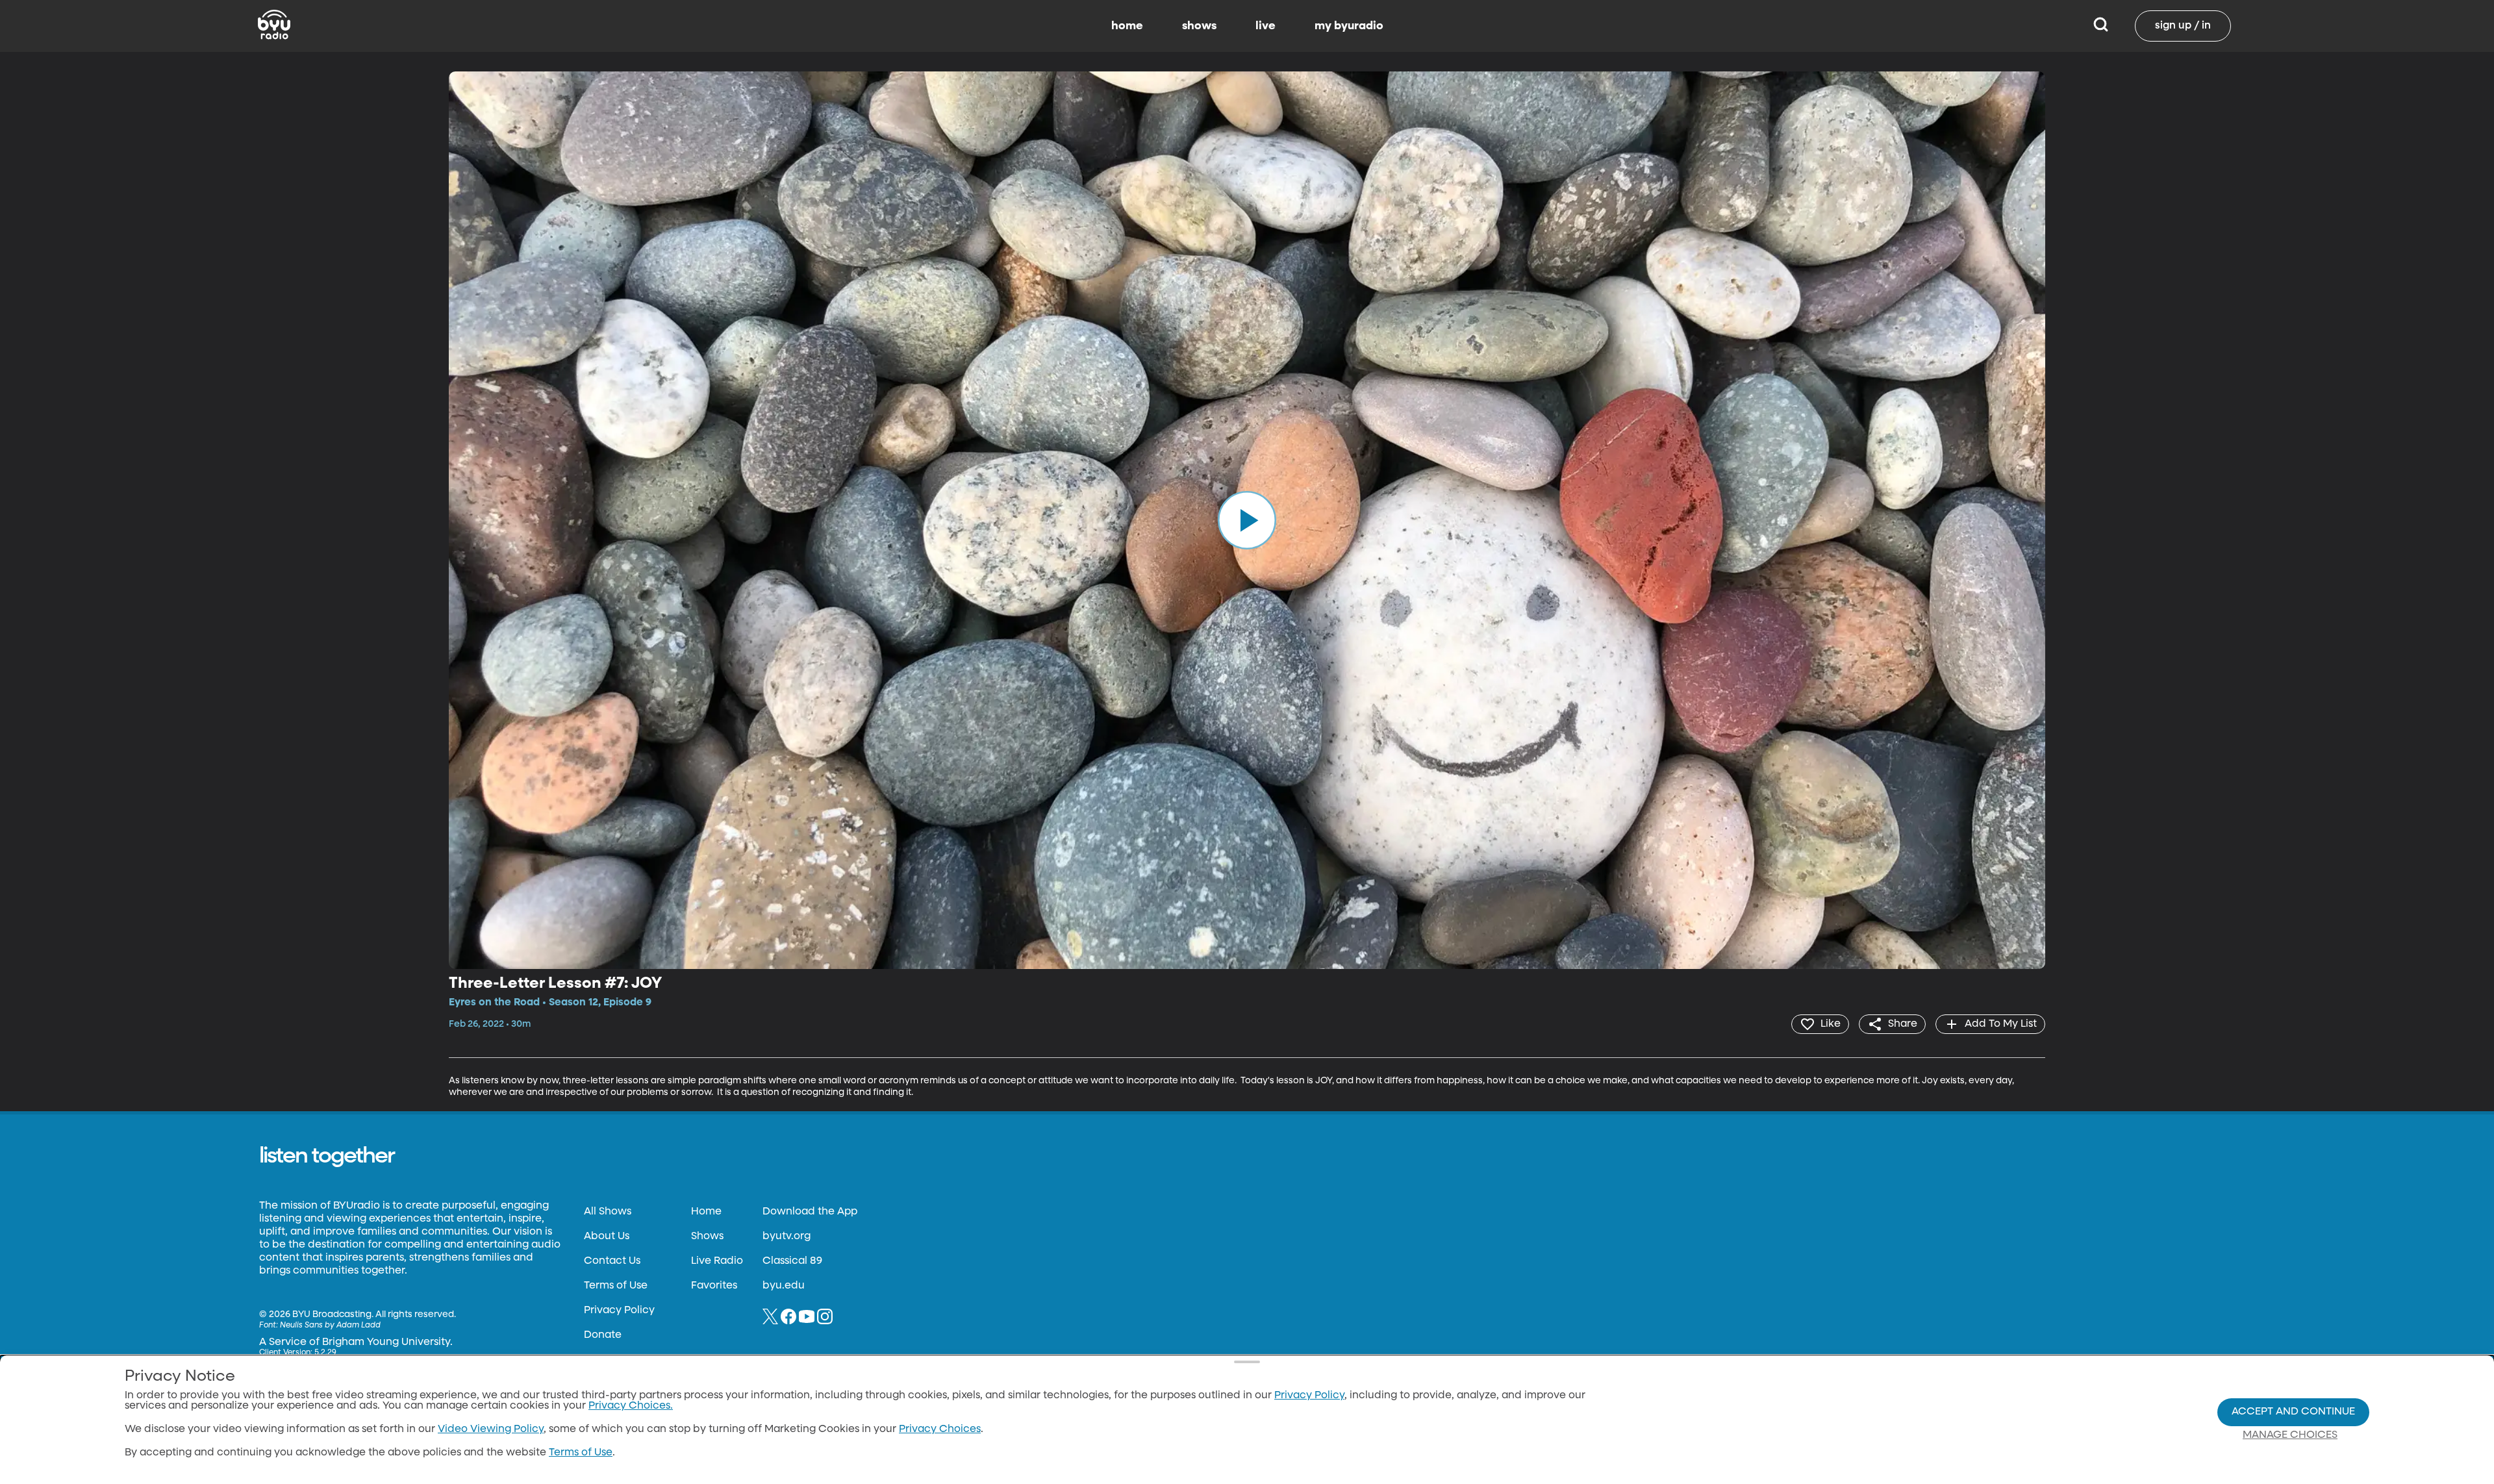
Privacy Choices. (631, 1406)
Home (706, 1212)
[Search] (2101, 26)
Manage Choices (2290, 1435)
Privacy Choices (940, 1429)
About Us (607, 1237)
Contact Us (612, 1261)
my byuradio (1349, 26)
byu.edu (784, 1286)
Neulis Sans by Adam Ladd (330, 1326)
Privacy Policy (619, 1311)
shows (1199, 26)
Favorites (714, 1286)
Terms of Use (616, 1286)
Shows (707, 1237)
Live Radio (717, 1261)
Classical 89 (792, 1261)
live (1266, 26)
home (1127, 26)
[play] (1247, 520)
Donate (603, 1335)
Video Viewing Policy (491, 1429)
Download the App (810, 1212)
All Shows (608, 1212)
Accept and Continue (2293, 1412)
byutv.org (787, 1237)
